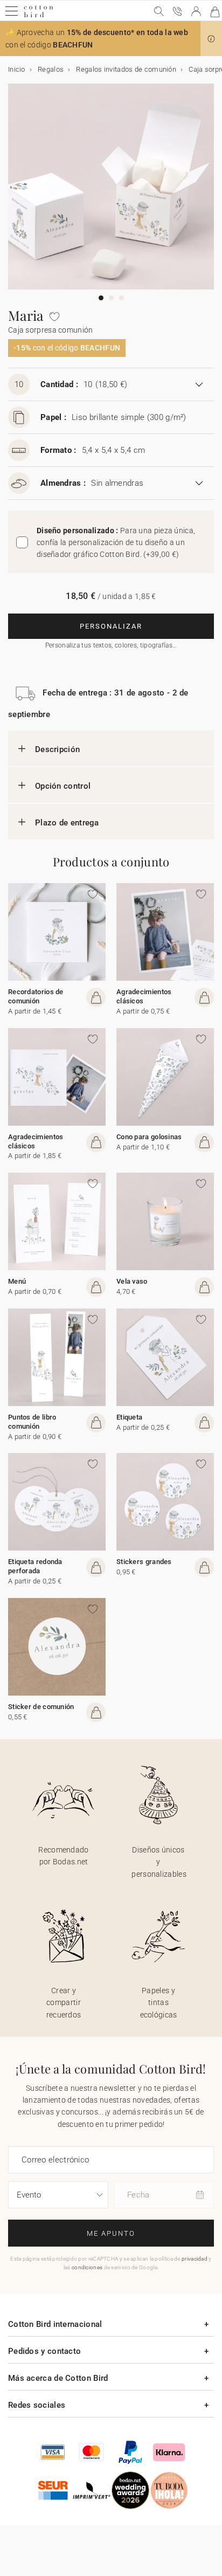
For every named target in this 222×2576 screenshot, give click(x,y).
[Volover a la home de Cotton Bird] (39, 16)
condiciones (87, 2267)
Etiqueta (129, 1417)
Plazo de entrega (67, 823)
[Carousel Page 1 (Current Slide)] (101, 298)
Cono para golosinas (149, 1137)
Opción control (63, 786)
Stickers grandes (144, 1562)
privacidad (195, 2259)
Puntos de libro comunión (32, 1422)
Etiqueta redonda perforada (35, 1566)
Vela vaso (132, 1281)
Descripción (57, 749)
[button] (211, 39)
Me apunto (111, 2233)
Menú (17, 1281)
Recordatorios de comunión (36, 996)
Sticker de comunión (41, 1707)
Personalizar (111, 626)
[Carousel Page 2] (111, 298)
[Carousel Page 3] (122, 298)
